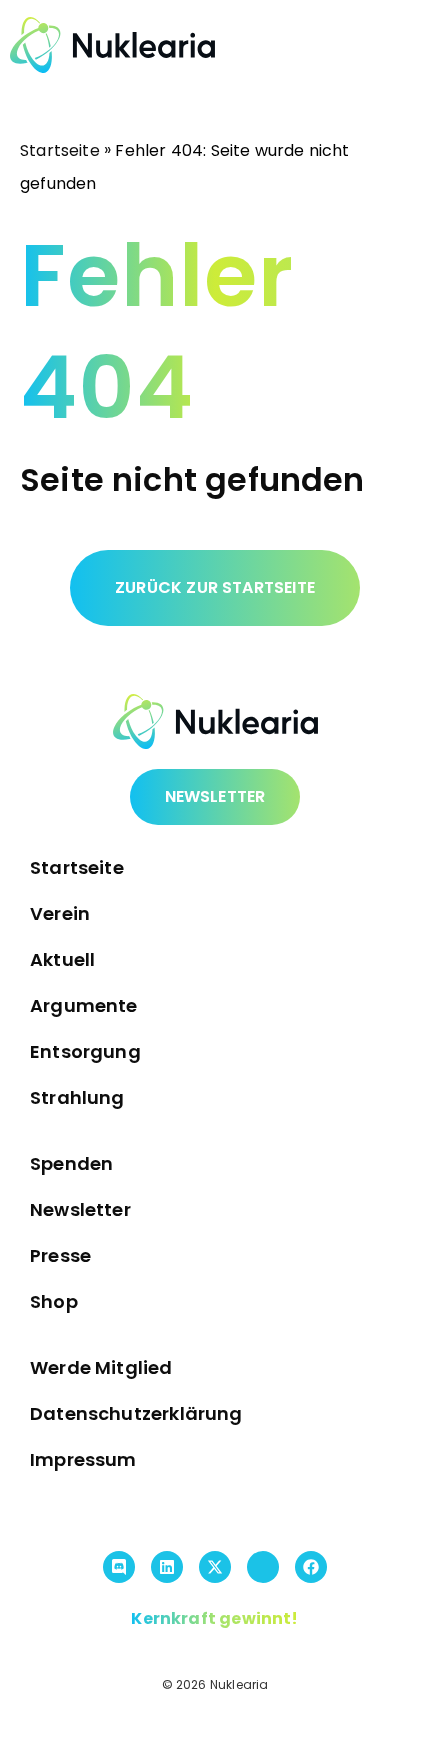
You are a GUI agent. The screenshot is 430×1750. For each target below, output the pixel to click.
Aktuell (62, 959)
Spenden (71, 1163)
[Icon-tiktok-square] (263, 1567)
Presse (60, 1255)
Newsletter (80, 1209)
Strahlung (77, 1097)
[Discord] (119, 1567)
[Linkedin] (167, 1567)
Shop (54, 1301)
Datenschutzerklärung (136, 1413)
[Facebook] (311, 1567)
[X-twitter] (215, 1567)
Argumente (84, 1005)
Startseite (60, 150)
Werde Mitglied (101, 1367)
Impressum (83, 1459)
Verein (60, 913)
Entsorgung (85, 1051)
